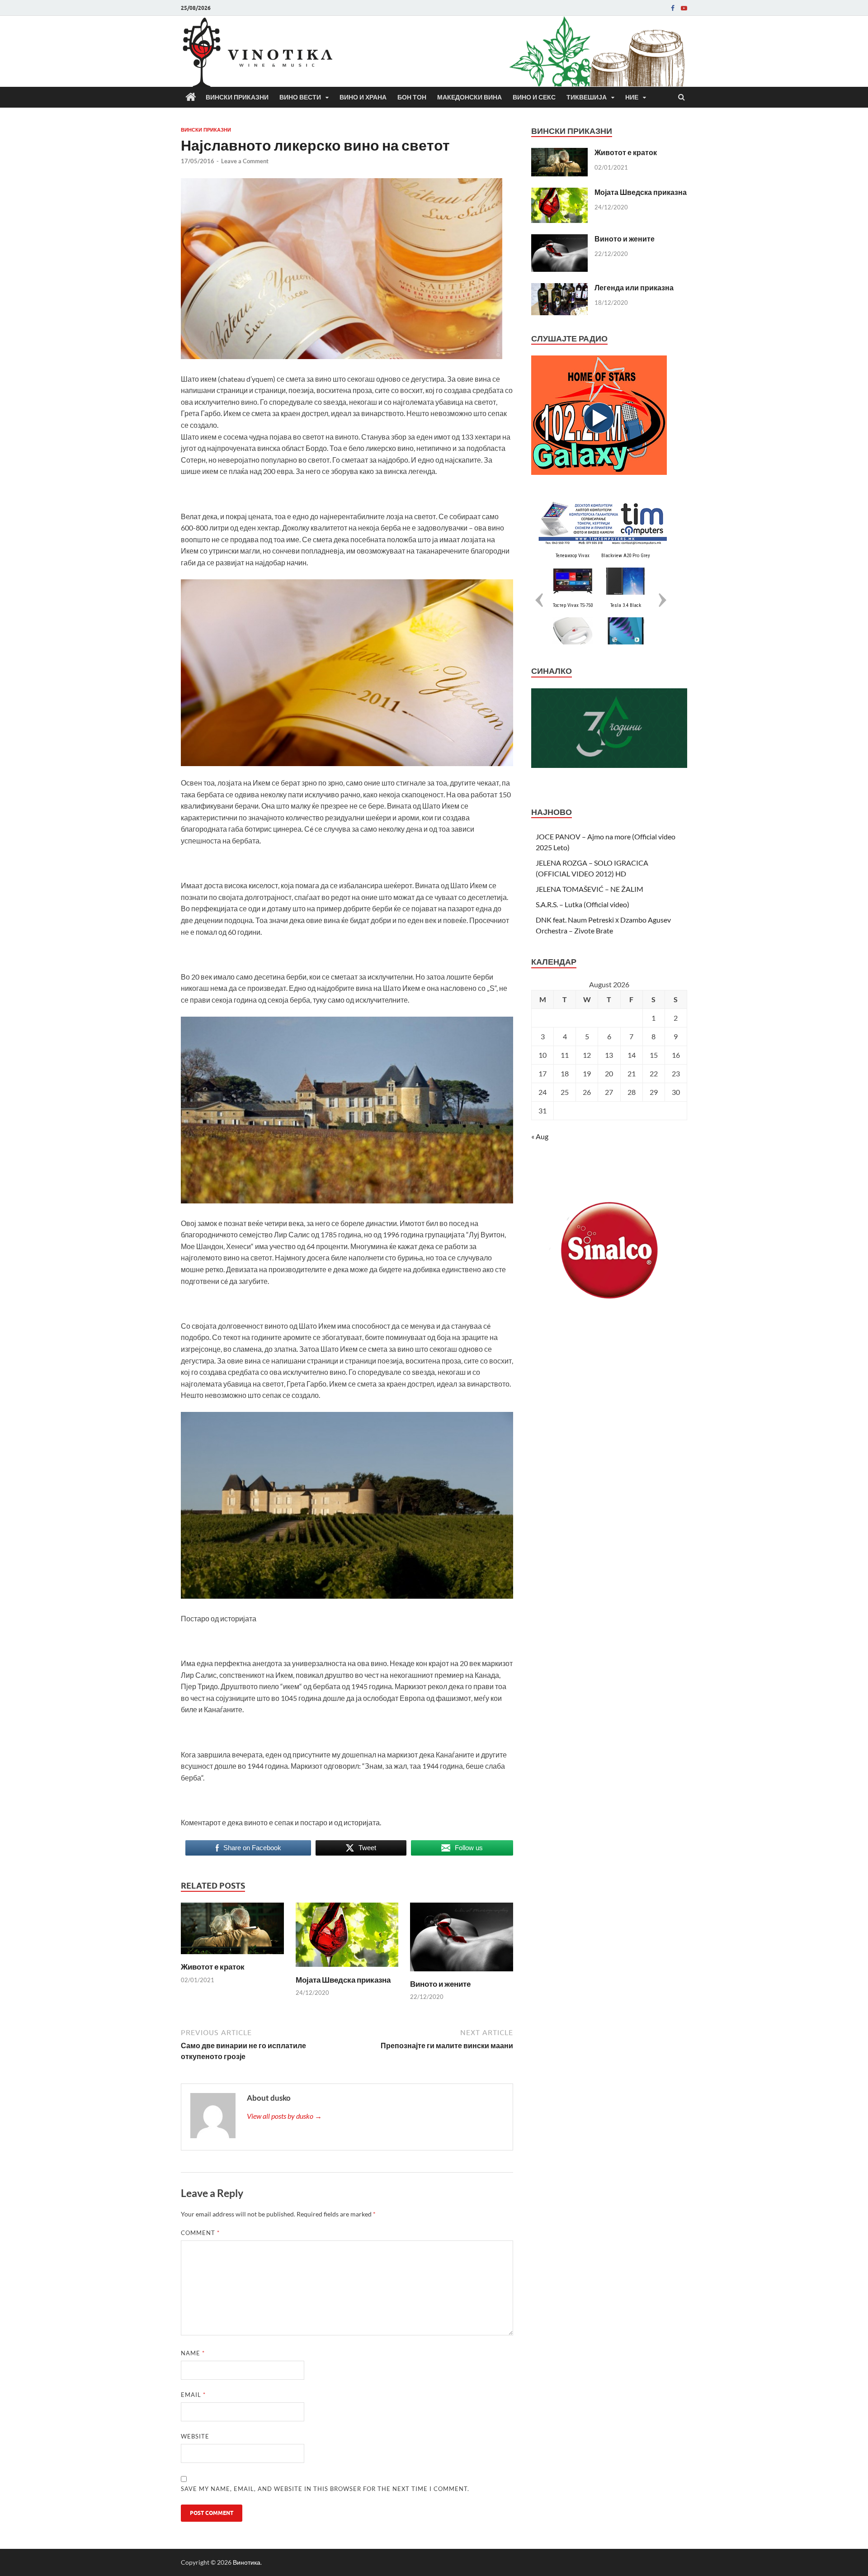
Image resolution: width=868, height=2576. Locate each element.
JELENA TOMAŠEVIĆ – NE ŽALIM (590, 889)
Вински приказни (237, 97)
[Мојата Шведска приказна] (347, 1969)
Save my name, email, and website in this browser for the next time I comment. (325, 2489)
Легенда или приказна (634, 287)
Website (195, 2436)
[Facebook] (673, 8)
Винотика (247, 2562)
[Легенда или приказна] (559, 288)
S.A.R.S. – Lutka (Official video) (583, 904)
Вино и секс (534, 97)
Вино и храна (363, 97)
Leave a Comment (245, 161)
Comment (200, 2233)
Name (193, 2353)
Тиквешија (587, 97)
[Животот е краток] (232, 1956)
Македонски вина (469, 97)
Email (193, 2395)
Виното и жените (440, 1984)
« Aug (540, 1136)
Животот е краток (213, 1967)
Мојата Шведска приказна (343, 1980)
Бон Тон (412, 97)
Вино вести (300, 97)
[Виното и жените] (462, 1973)
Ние (632, 97)
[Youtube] (684, 8)
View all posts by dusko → (284, 2116)
